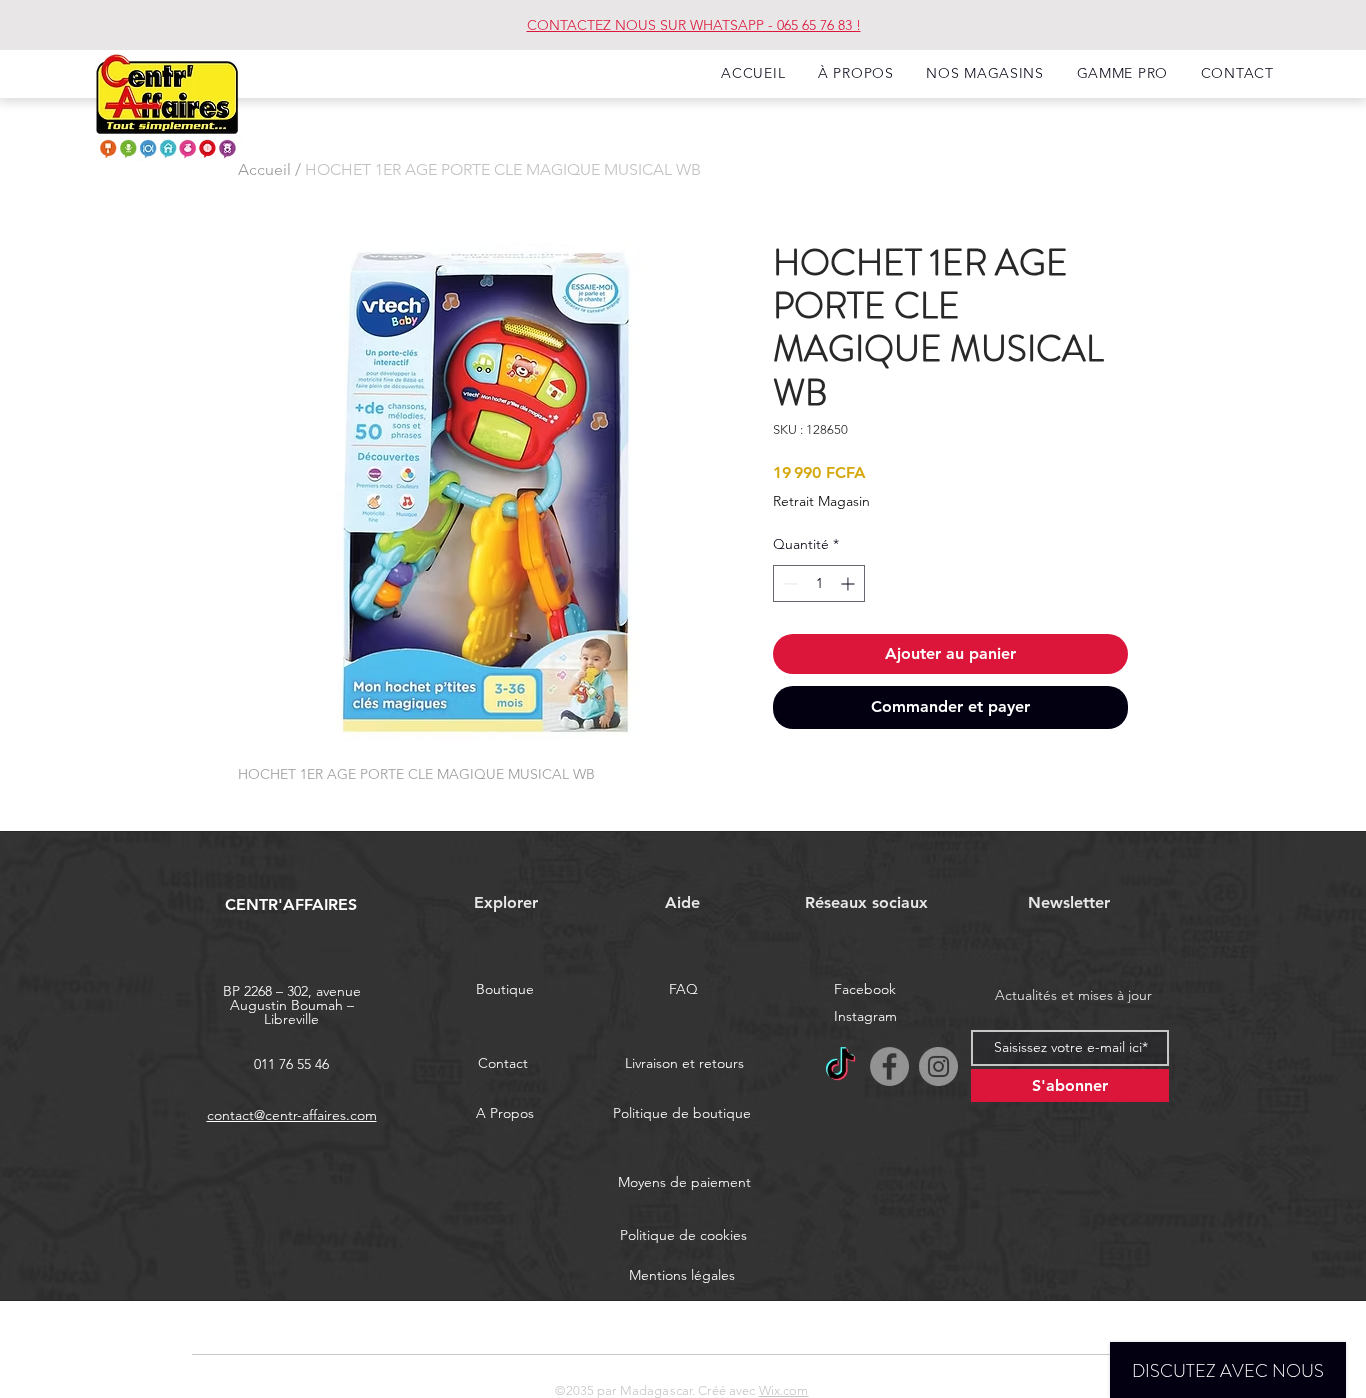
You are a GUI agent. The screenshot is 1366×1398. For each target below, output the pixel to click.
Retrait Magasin (821, 501)
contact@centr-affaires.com (292, 1115)
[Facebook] (889, 1066)
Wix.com (784, 1390)
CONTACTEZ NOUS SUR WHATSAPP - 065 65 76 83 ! (694, 25)
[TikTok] (840, 1066)
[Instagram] (938, 1066)
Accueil (264, 169)
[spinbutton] (819, 583)
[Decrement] (788, 583)
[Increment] (849, 583)
